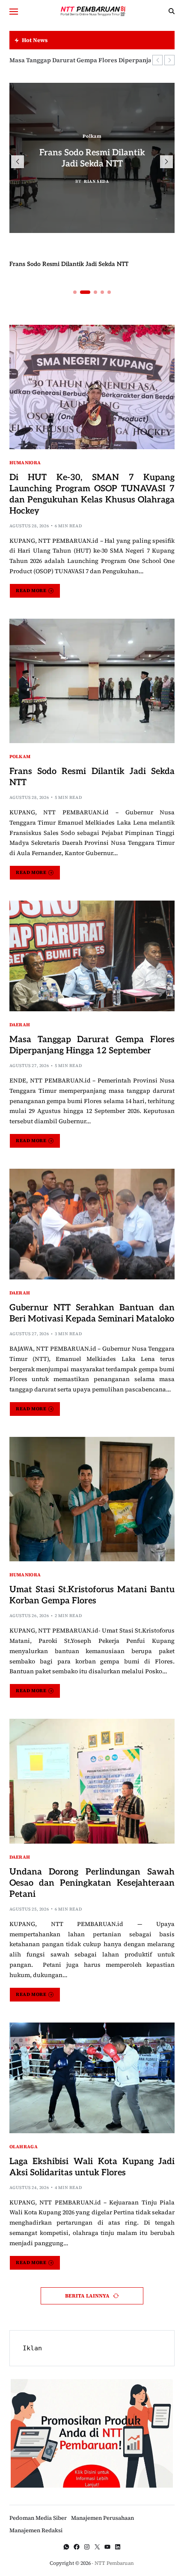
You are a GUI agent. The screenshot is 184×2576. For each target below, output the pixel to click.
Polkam (92, 136)
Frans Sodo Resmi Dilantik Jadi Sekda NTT (69, 264)
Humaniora (25, 462)
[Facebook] (77, 2547)
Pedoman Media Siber (38, 2518)
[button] (157, 60)
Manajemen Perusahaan (102, 2518)
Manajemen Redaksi (36, 2530)
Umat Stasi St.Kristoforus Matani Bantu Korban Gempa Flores (92, 1595)
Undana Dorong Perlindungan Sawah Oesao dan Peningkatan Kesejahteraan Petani (92, 1883)
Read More (31, 591)
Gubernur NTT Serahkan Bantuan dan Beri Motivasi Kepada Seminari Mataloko (92, 1313)
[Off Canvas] (14, 12)
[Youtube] (107, 2547)
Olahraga (24, 2146)
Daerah (20, 1024)
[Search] (172, 11)
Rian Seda (96, 181)
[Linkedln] (118, 2547)
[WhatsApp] (66, 2547)
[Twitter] (97, 2547)
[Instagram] (87, 2547)
